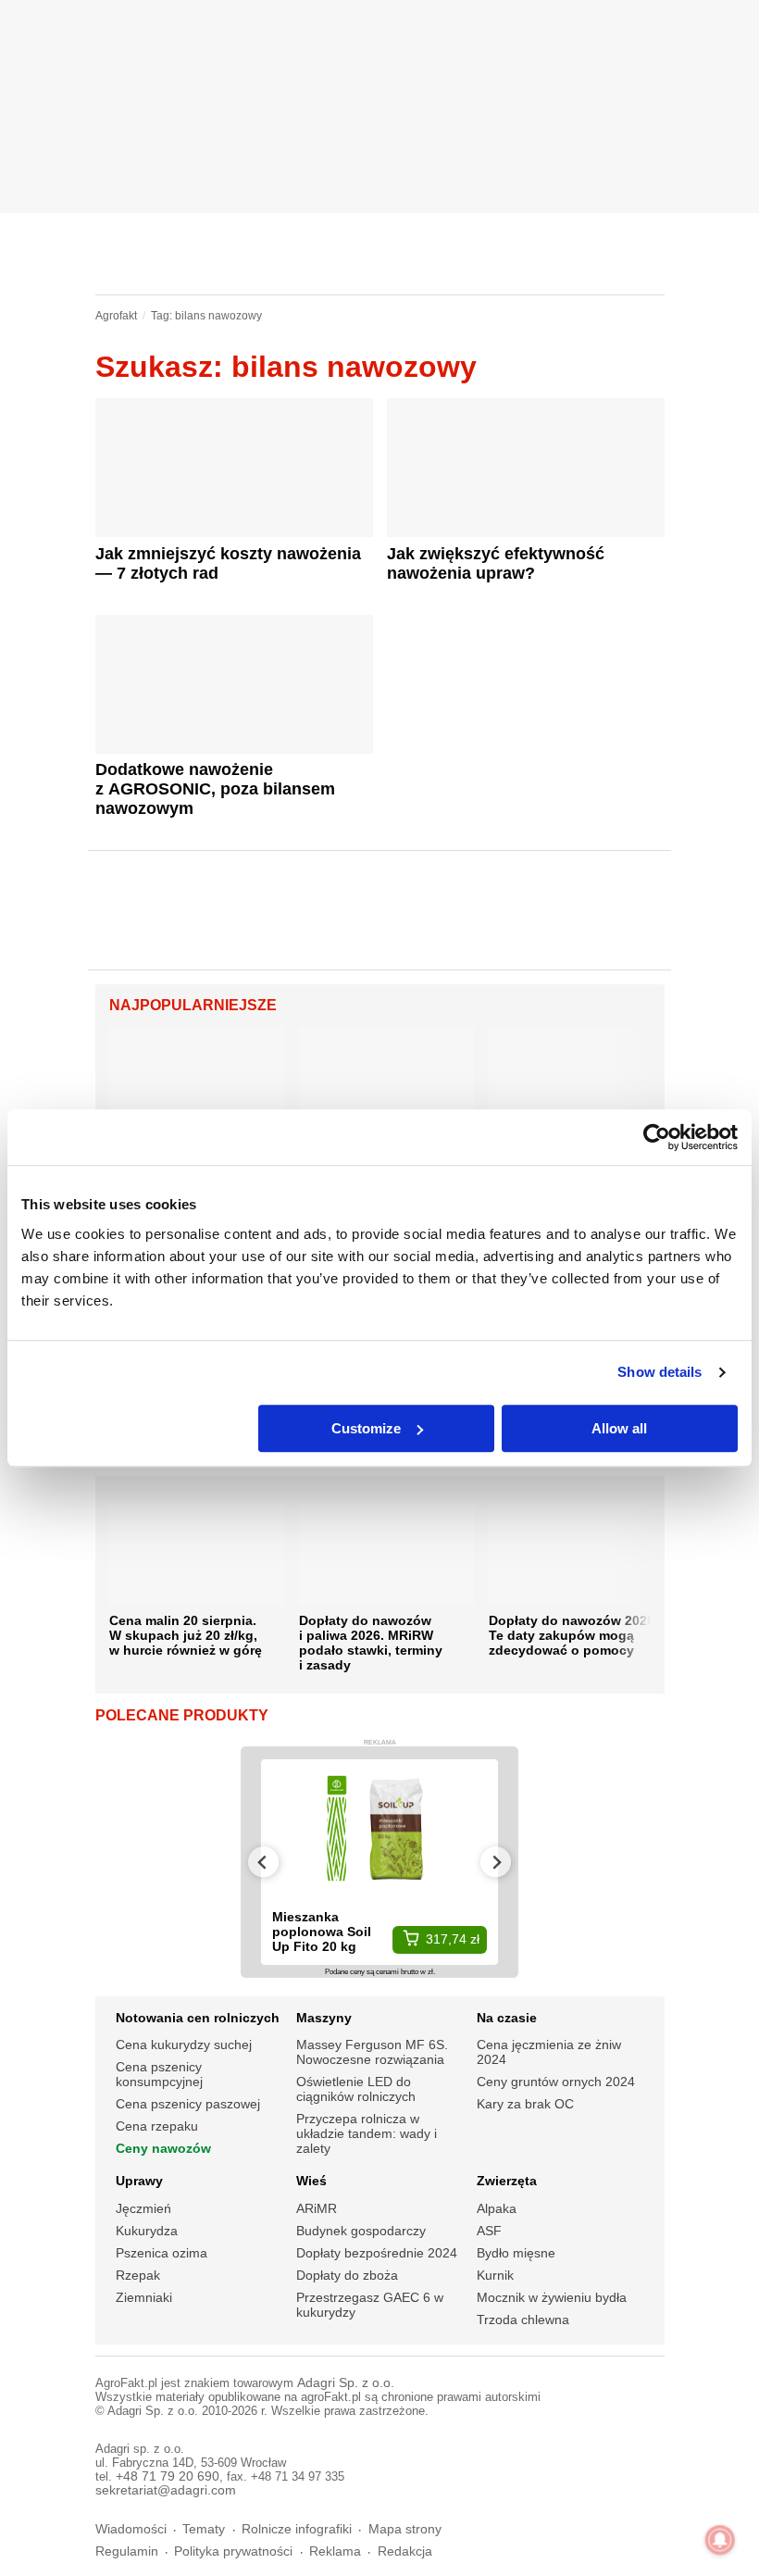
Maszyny (324, 2018)
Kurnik (495, 2275)
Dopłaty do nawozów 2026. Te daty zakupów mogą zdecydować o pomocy (573, 1635)
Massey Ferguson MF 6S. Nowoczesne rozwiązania (372, 2052)
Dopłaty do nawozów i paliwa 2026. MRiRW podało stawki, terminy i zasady (371, 1643)
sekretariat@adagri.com (166, 2490)
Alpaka (497, 2208)
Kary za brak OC (525, 2104)
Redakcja (405, 2551)
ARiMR (317, 2208)
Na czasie (507, 2018)
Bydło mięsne (516, 2253)
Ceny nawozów (163, 2148)
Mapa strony (405, 2529)
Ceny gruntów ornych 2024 (556, 2082)
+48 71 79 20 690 (168, 2476)
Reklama (335, 2551)
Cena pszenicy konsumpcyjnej (159, 2074)
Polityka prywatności (233, 2551)
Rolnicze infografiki (297, 2529)
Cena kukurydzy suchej (184, 2045)
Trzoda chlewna (523, 2320)
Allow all (619, 1428)
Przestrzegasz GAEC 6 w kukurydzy (370, 2305)
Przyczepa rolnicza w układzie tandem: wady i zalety (367, 2133)
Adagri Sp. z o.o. (346, 2383)
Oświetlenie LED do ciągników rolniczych (356, 2089)
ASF (489, 2231)
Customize (366, 1428)
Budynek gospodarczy (361, 2231)
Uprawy (139, 2181)
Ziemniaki (144, 2297)
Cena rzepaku (157, 2126)
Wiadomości (131, 2529)
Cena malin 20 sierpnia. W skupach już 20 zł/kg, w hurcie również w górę (186, 1635)
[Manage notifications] (720, 2540)
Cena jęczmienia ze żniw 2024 (549, 2052)
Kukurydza (147, 2231)
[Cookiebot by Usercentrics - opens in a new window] (657, 1137)
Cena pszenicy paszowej (188, 2104)
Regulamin (127, 2551)
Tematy (204, 2529)
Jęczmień (143, 2208)
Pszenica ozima (162, 2253)
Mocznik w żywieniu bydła (552, 2297)
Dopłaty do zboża (347, 2275)
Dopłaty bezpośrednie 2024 (377, 2253)
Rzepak (138, 2275)
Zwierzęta (507, 2181)
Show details (659, 1372)
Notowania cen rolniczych (198, 2018)
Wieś (311, 2181)
